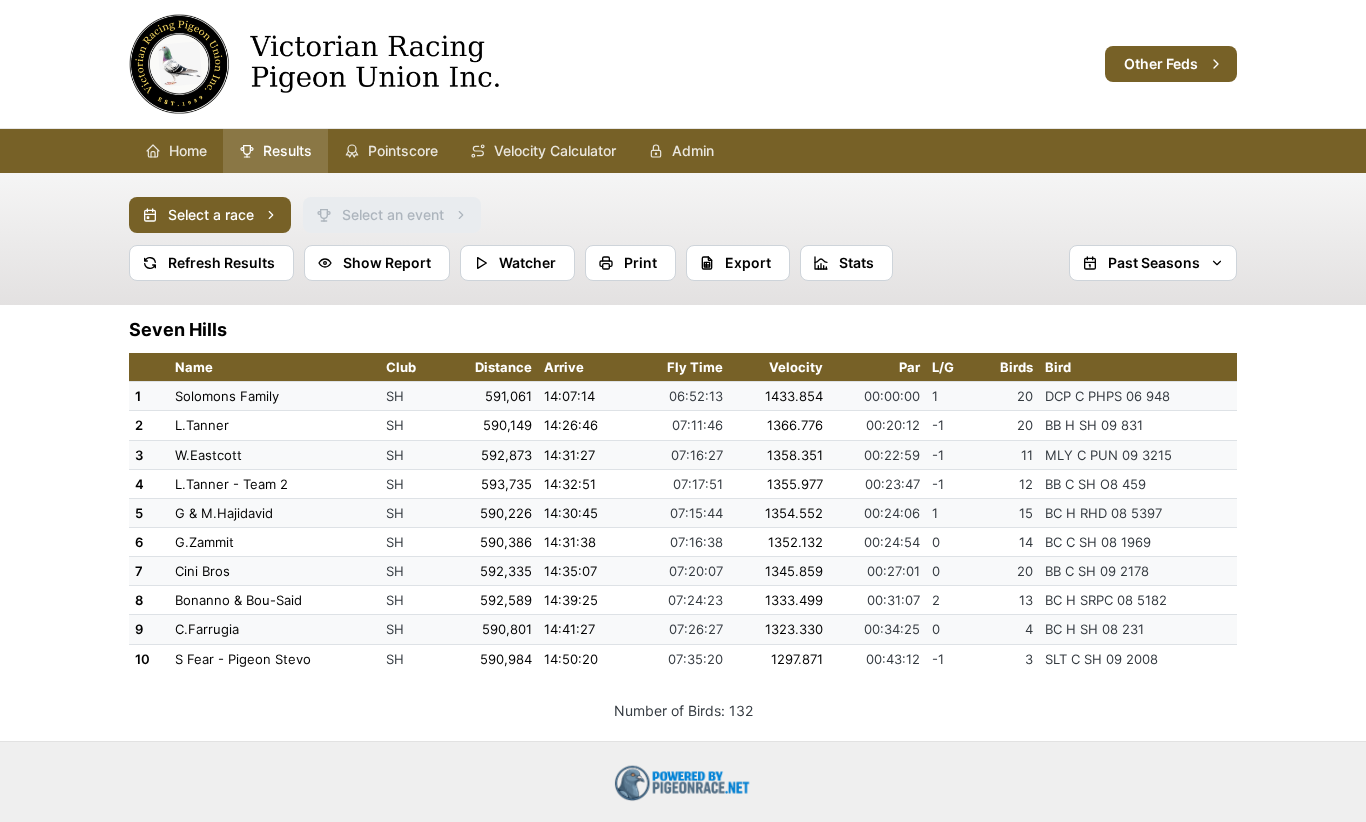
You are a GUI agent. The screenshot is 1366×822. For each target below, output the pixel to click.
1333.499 (794, 600)
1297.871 (797, 659)
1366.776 (795, 425)
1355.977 (795, 484)
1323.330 (794, 629)
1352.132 (795, 542)
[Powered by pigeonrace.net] (683, 782)
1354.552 (794, 513)
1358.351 (795, 455)
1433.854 (794, 396)
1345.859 (794, 571)
